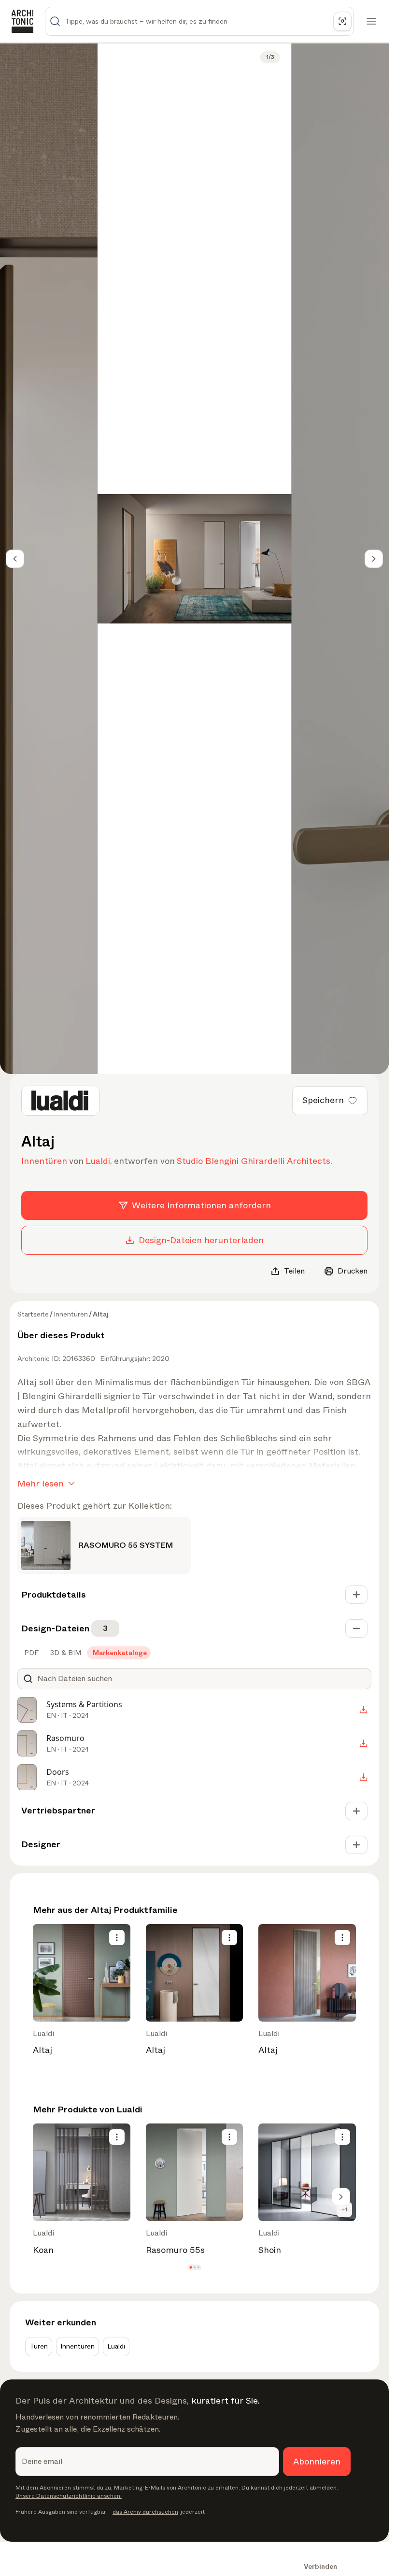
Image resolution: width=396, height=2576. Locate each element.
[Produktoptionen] (117, 1938)
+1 (344, 2209)
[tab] (30, 1653)
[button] (191, 2268)
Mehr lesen (41, 1484)
